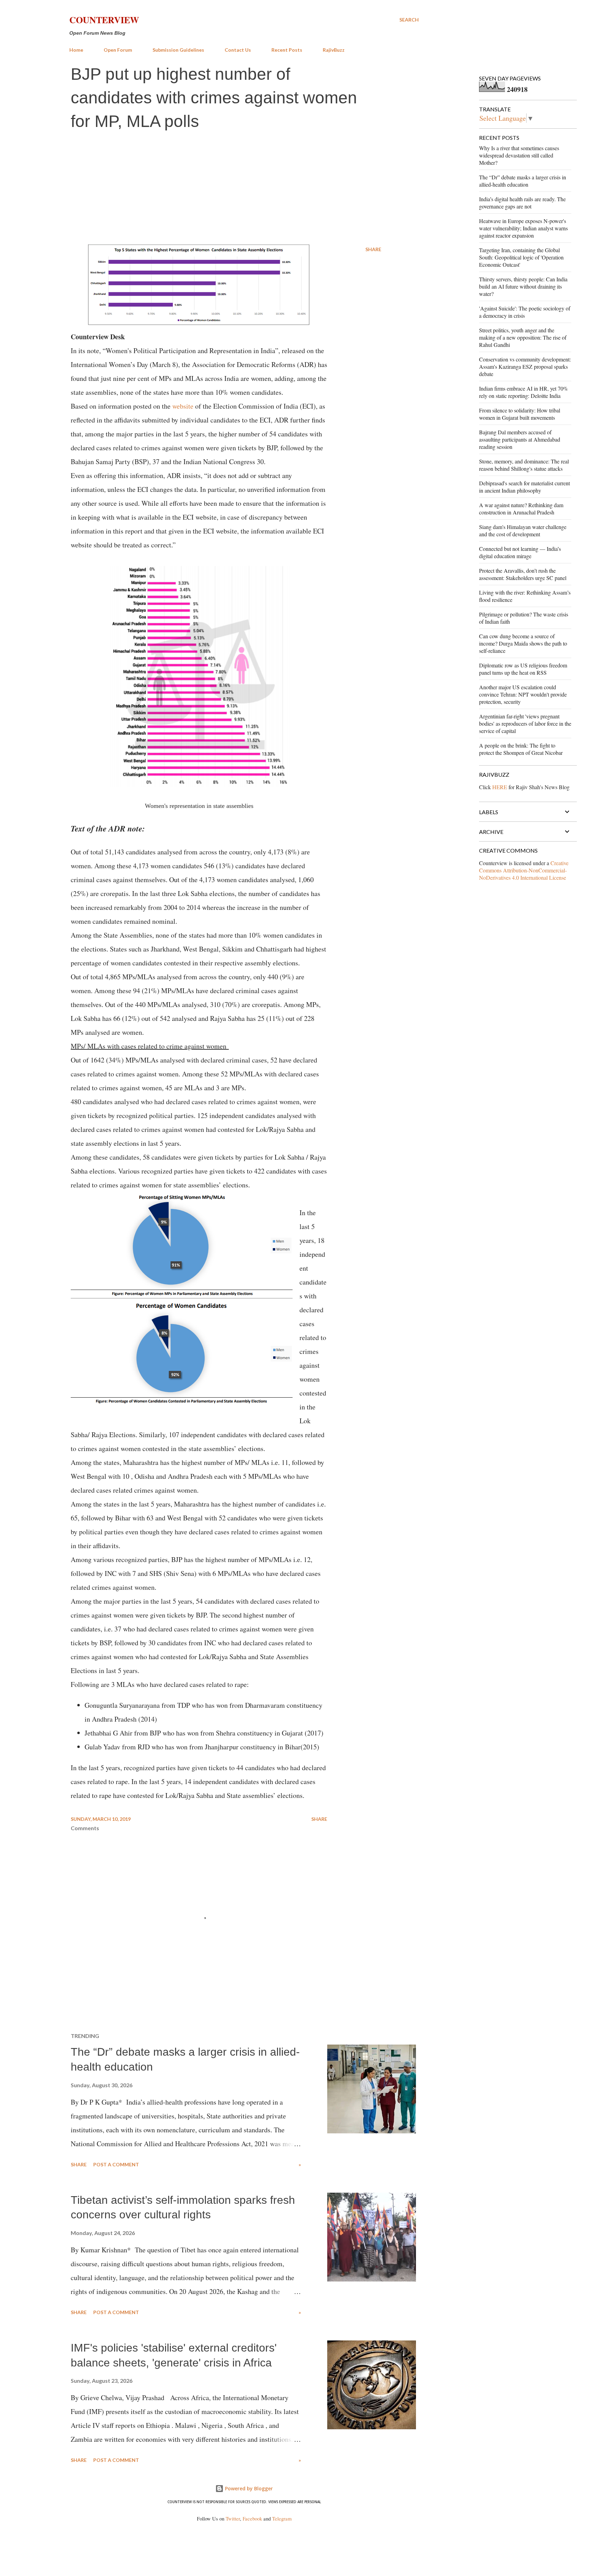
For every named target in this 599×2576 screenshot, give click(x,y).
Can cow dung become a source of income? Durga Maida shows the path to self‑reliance (523, 643)
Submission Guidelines (178, 50)
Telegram (282, 2519)
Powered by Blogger (248, 2488)
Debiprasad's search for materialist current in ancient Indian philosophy (524, 487)
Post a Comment (116, 2164)
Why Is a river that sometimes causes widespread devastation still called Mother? (519, 155)
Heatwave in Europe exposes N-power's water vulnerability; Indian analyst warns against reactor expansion (523, 228)
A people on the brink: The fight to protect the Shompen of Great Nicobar (521, 749)
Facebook (252, 2519)
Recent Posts (287, 50)
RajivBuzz (334, 50)
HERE (500, 787)
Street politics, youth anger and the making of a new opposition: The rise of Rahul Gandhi (523, 337)
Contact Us (238, 50)
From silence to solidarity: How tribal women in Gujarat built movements (520, 414)
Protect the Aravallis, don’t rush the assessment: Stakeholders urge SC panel (523, 574)
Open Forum (118, 50)
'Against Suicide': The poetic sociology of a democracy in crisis (525, 312)
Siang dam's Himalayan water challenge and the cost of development (523, 530)
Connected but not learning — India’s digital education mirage (520, 552)
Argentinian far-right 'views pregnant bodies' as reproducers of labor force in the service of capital (525, 723)
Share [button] (373, 249)
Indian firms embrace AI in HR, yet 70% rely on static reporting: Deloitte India (523, 392)
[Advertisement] (244, 188)
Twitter (233, 2519)
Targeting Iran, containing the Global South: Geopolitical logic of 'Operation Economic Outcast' (521, 257)
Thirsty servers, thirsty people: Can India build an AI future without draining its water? (523, 286)
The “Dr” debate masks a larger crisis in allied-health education (523, 181)
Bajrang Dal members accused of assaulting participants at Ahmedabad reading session (520, 439)
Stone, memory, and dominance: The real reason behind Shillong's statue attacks (524, 465)
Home (76, 50)
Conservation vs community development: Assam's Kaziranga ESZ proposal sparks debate (525, 366)
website (183, 406)
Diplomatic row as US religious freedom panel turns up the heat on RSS (523, 669)
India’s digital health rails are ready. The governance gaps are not (522, 203)
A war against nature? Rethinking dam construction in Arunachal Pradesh (521, 509)
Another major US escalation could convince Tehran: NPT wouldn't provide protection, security (523, 694)
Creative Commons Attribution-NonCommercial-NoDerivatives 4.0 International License (524, 870)
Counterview (104, 20)
